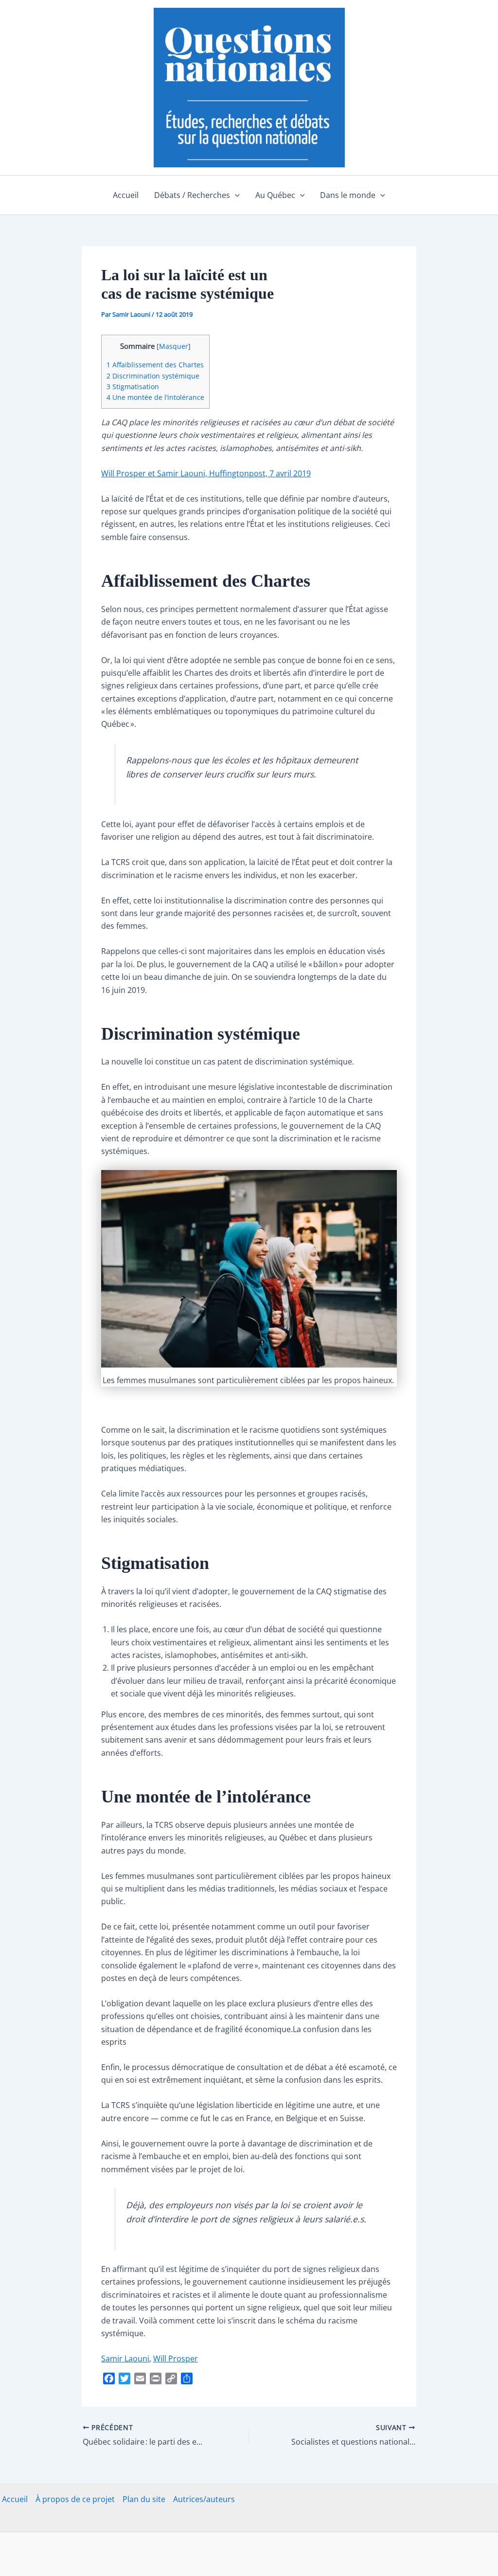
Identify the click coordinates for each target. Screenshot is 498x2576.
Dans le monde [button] (348, 195)
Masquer (174, 346)
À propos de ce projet (75, 2499)
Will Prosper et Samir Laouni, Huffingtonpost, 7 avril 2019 (206, 473)
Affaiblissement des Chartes (155, 365)
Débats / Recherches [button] (192, 195)
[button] (235, 195)
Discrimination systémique (153, 376)
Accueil (126, 195)
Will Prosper (176, 2359)
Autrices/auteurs (204, 2499)
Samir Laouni (125, 2359)
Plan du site (144, 2499)
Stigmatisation (133, 387)
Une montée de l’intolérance (155, 397)
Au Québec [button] (275, 195)
